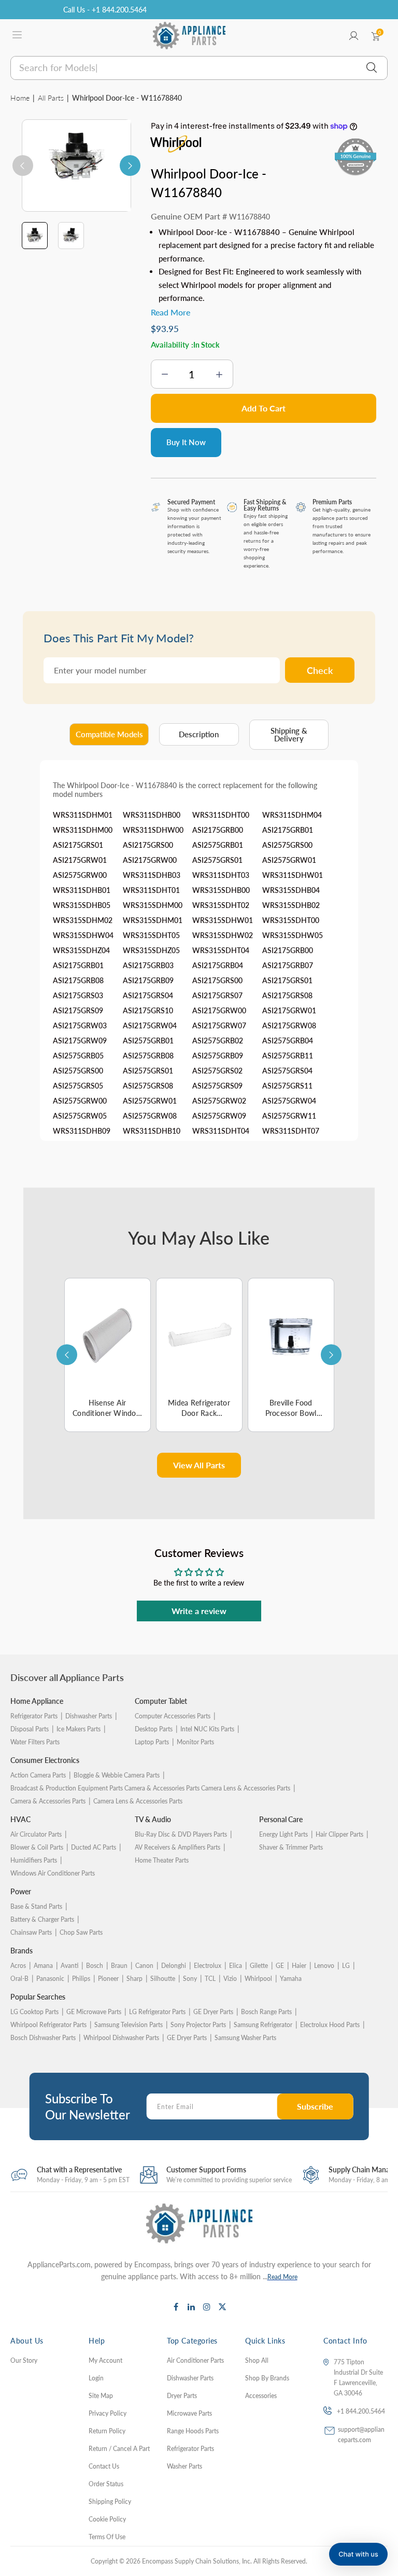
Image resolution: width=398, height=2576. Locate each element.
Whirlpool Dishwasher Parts (121, 2038)
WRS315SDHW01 (223, 920)
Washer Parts (184, 2466)
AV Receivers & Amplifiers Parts (177, 1847)
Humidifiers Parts (34, 1860)
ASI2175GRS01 (78, 845)
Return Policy (107, 2431)
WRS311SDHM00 (83, 830)
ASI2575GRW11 (289, 1116)
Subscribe (315, 2106)
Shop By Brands (267, 2378)
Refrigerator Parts (34, 1716)
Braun (119, 1966)
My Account (105, 2360)
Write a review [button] (199, 1611)
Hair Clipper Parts (339, 1834)
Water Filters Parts (35, 1742)
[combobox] (199, 68)
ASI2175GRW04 (150, 1025)
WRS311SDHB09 (82, 1131)
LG (346, 1966)
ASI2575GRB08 (148, 1056)
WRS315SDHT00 (291, 920)
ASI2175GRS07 (217, 995)
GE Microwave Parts (94, 2012)
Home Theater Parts (162, 1860)
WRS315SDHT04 (221, 950)
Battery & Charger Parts (42, 1919)
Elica (236, 1966)
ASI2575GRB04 (288, 1041)
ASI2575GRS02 (217, 1071)
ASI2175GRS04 (148, 995)
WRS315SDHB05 (82, 905)
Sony (190, 1979)
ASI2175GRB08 (78, 980)
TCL (210, 1979)
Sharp (134, 1979)
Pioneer (108, 1979)
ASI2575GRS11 (287, 1086)
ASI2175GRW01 (80, 860)
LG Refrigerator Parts (157, 2012)
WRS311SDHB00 (152, 815)
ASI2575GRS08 (148, 1086)
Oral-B (19, 1979)
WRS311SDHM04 (292, 815)
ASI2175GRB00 (218, 830)
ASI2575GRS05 (78, 1086)
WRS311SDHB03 (152, 875)
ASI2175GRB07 (288, 965)
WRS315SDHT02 (221, 905)
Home (20, 98)
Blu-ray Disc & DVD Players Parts (181, 1834)
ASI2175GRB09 (148, 980)
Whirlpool (258, 1979)
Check (320, 670)
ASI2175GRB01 (288, 830)
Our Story (24, 2360)
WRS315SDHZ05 (151, 950)
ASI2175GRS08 (287, 995)
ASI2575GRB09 (218, 1056)
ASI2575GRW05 (80, 1116)
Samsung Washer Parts (245, 2038)
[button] (358, 2554)
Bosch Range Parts (266, 2012)
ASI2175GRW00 (150, 860)
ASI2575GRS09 (217, 1086)
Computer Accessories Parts (173, 1716)
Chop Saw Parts (81, 1932)
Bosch (95, 1966)
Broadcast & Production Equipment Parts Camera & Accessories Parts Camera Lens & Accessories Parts (150, 1788)
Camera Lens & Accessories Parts (138, 1801)
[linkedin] (191, 2307)
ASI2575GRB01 (218, 845)
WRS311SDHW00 (153, 830)
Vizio (230, 1979)
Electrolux (208, 1966)
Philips (81, 1979)
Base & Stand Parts (36, 1906)
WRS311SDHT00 (221, 815)
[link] (377, 2519)
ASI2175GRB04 (218, 965)
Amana (43, 1966)
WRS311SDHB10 (152, 1131)
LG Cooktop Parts (34, 2012)
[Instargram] (207, 2307)
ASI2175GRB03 (148, 965)
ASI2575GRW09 (219, 1116)
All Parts (51, 98)
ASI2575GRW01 (289, 860)
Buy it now (186, 442)
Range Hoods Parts (193, 2431)
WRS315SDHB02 (291, 905)
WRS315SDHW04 (83, 935)
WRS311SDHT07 (291, 1131)
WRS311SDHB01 (82, 890)
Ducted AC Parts (94, 1847)
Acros (18, 1966)
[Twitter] (222, 2307)
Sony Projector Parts (198, 2025)
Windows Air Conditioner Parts (53, 1873)
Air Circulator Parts (36, 1834)
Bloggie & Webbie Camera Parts (117, 1775)
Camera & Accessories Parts (48, 1801)
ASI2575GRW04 (289, 1101)
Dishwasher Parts (89, 1716)
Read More (282, 2277)
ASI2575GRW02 (219, 1101)
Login (96, 2378)
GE (280, 1966)
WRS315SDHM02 (83, 920)
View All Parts (199, 1465)
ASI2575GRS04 (287, 1071)
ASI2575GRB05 (78, 1056)
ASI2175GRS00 (148, 845)
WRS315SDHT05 (151, 935)
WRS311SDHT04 (221, 1131)
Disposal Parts (30, 1729)
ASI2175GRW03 (80, 1025)
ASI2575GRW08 (150, 1116)
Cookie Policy (107, 2519)
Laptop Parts (152, 1742)
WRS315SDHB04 (291, 890)
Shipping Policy (110, 2502)
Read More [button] (170, 312)
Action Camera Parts (38, 1775)
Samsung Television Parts (129, 2025)
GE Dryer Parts (213, 2012)
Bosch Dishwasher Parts (43, 2038)
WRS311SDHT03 (221, 875)
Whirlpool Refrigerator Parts (48, 2025)
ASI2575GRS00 (287, 845)
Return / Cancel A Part (119, 2449)
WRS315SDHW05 (293, 935)
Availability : (172, 345)
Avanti (69, 1966)
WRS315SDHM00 (153, 905)
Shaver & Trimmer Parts (291, 1847)
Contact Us (104, 2466)
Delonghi (174, 1966)
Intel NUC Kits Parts (207, 1729)
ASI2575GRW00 (80, 875)
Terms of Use (107, 2537)
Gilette (259, 1966)
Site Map (101, 2396)
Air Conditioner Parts (195, 2360)
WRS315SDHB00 (221, 890)
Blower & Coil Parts (37, 1847)
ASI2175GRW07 (219, 1025)
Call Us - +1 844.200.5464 (105, 10)
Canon (144, 1966)
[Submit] (372, 68)
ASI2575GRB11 (288, 1056)
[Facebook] (176, 2307)
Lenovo (324, 1966)
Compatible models (109, 734)
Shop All (257, 2360)
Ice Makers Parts (79, 1729)
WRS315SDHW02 (223, 935)
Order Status (106, 2484)
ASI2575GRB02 (218, 1041)
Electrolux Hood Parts (330, 2025)
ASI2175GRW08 (289, 1025)
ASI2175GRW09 (80, 1041)
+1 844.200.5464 (361, 2411)
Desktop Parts (154, 1729)
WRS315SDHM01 (153, 920)
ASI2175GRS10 (148, 1010)
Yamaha (291, 1979)
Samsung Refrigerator (263, 2025)
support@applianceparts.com (361, 2435)
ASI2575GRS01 (217, 860)
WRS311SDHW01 (293, 875)
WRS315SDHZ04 (81, 950)
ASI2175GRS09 (78, 1010)
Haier (299, 1966)
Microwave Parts (189, 2413)
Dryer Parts (182, 2396)
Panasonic (50, 1979)
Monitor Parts (195, 1742)
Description (199, 734)
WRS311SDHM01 (83, 815)
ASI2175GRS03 (78, 995)
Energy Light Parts (283, 1834)
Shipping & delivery (289, 735)
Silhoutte (163, 1979)
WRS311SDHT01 (151, 890)
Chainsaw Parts (31, 1932)
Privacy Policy (108, 2413)
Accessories (261, 2396)
